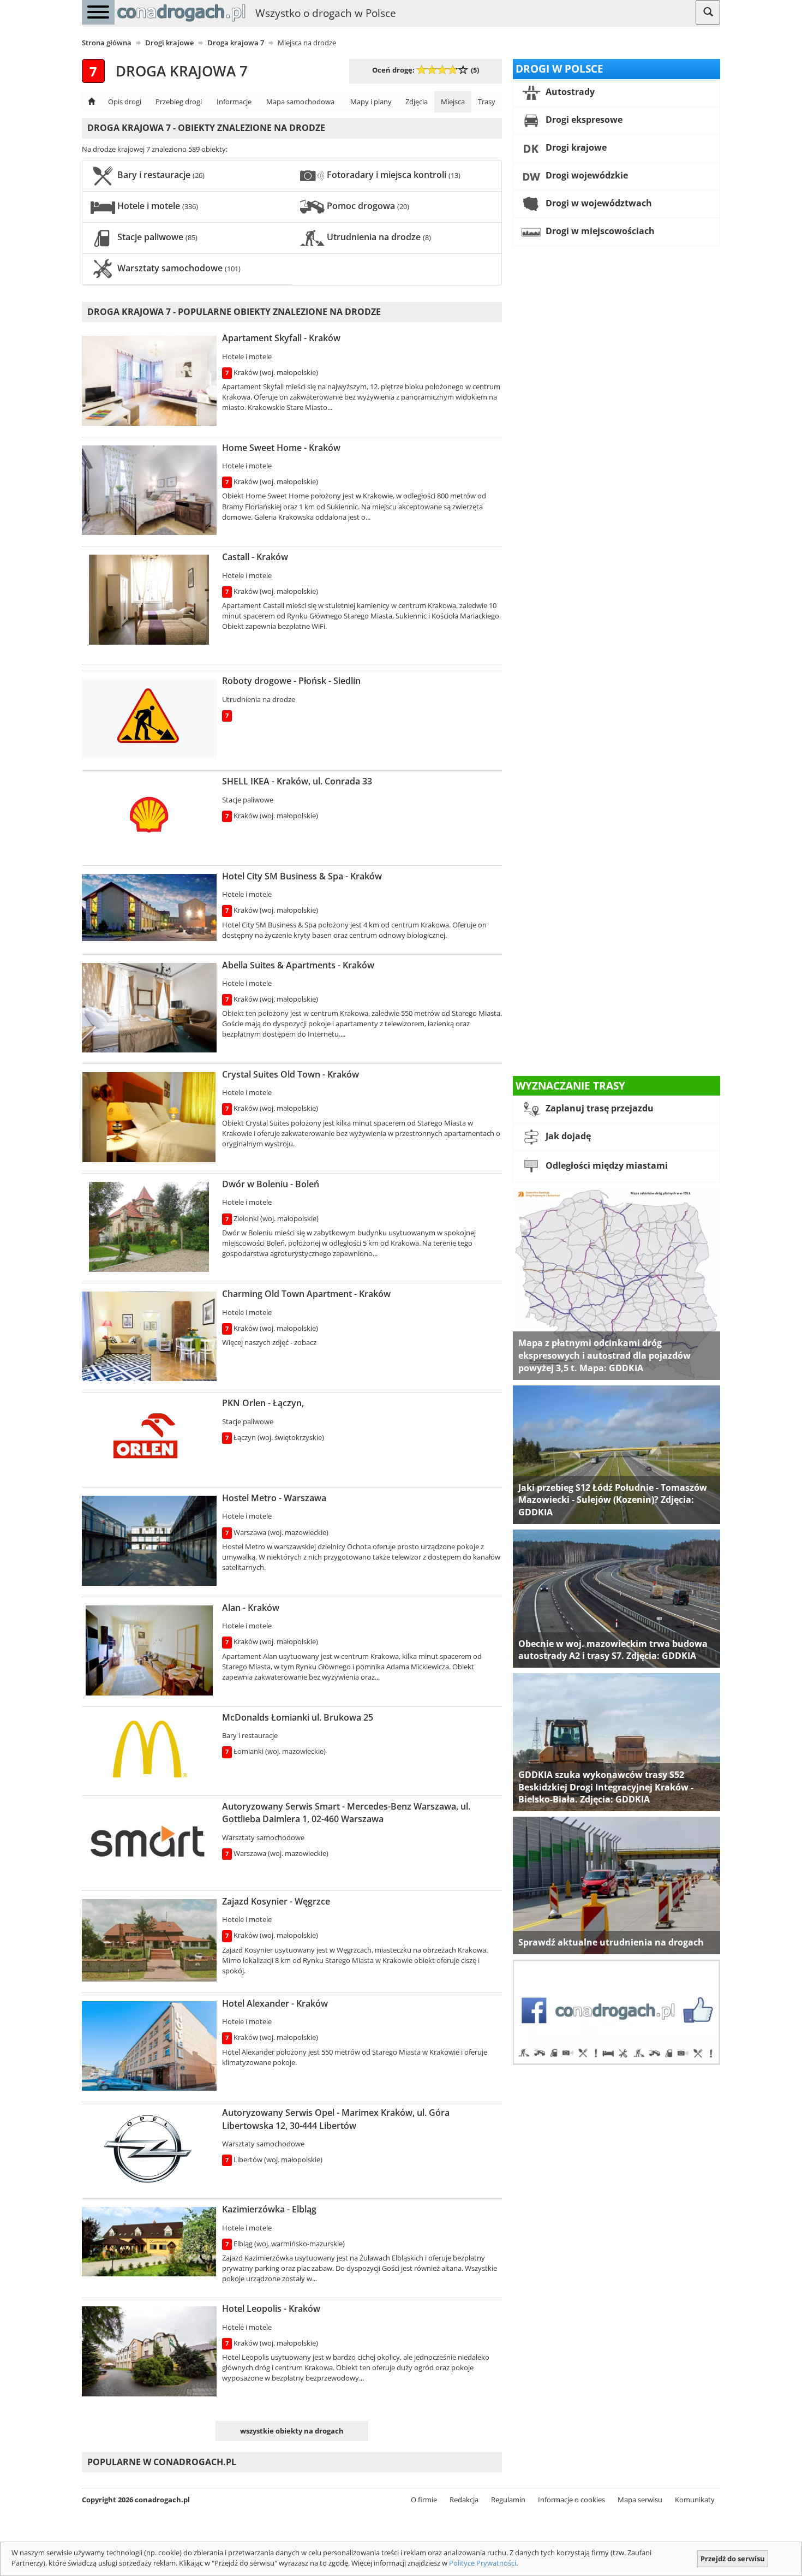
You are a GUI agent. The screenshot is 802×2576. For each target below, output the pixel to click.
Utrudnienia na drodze (378, 237)
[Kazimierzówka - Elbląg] (149, 2242)
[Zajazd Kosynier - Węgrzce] (149, 1940)
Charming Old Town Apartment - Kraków (306, 1294)
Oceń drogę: (393, 70)
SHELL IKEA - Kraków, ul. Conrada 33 (297, 781)
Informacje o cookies (571, 2500)
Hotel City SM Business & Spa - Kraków (302, 876)
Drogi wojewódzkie (586, 175)
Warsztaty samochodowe (178, 268)
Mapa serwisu (640, 2500)
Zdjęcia (417, 102)
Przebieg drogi (179, 102)
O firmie (424, 2500)
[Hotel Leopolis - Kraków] (149, 2351)
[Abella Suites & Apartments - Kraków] (149, 1008)
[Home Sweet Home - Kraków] (149, 490)
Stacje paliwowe (156, 237)
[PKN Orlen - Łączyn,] (149, 1438)
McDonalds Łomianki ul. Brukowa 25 (298, 1717)
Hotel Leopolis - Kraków (271, 2309)
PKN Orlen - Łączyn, (263, 1403)
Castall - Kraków (255, 557)
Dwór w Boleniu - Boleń (271, 1184)
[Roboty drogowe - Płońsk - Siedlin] (149, 719)
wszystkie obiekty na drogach (292, 2431)
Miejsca (453, 102)
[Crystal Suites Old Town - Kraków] (149, 1117)
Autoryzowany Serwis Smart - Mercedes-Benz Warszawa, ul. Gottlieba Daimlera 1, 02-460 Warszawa (346, 1813)
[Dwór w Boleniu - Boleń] (149, 1227)
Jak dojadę (567, 1137)
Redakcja (464, 2500)
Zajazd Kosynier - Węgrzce (276, 1901)
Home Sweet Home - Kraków (281, 448)
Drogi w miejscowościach (599, 231)
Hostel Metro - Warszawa (274, 1498)
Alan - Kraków (251, 1608)
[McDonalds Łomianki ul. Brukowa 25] (149, 1750)
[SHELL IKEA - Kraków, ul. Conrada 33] (149, 817)
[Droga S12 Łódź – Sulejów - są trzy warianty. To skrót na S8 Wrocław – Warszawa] (617, 1454)
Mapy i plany (371, 102)
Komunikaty (695, 2500)
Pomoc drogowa (367, 206)
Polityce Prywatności (483, 2563)
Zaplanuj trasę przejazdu (598, 1109)
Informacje (234, 102)
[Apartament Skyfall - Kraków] (149, 380)
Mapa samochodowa (300, 102)
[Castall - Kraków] (149, 600)
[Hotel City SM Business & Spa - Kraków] (149, 908)
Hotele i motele (157, 206)
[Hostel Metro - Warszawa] (149, 1541)
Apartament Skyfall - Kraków (281, 338)
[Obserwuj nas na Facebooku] (617, 2012)
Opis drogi (125, 102)
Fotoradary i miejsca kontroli (393, 175)
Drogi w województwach (598, 203)
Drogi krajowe (575, 147)
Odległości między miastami (606, 1166)
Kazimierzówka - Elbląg (269, 2209)
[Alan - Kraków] (149, 1650)
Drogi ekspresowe (583, 120)
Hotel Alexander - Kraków (275, 2003)
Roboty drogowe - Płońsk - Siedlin (291, 681)
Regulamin (508, 2500)
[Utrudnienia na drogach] (617, 1885)
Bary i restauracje (160, 175)
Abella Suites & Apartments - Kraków (298, 965)
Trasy (487, 102)
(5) (475, 70)
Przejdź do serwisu (733, 2559)
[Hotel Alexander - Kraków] (149, 2046)
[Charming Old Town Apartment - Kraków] (149, 1336)
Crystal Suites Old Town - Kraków (291, 1074)
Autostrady (569, 92)
